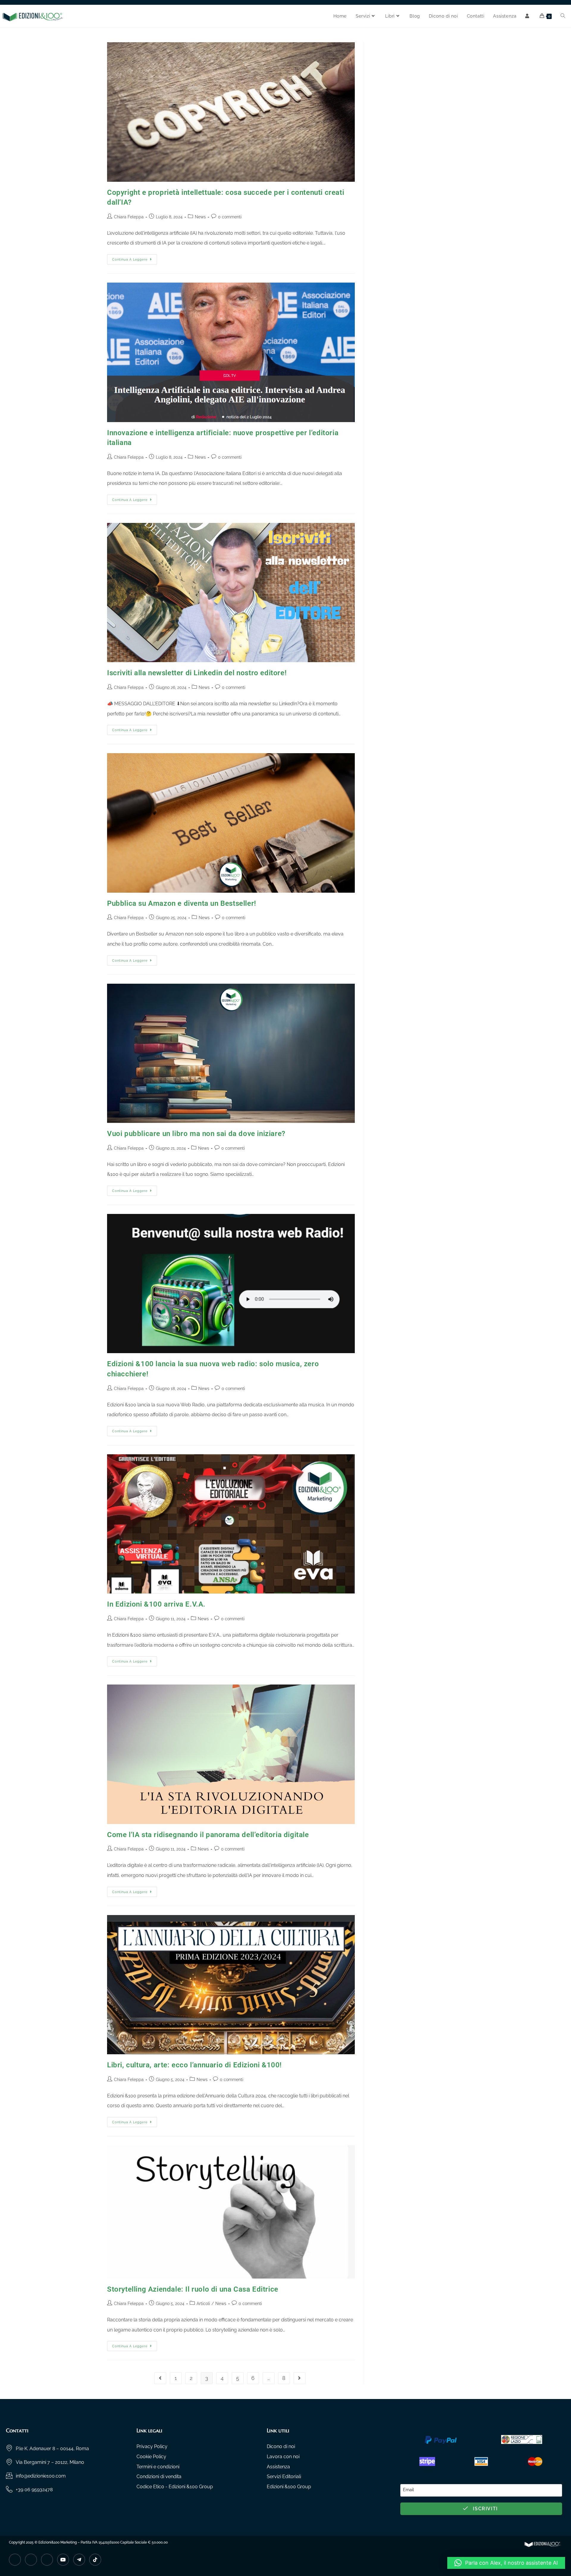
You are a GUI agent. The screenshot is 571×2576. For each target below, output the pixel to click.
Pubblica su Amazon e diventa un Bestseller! (182, 903)
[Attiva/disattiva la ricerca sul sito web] (563, 16)
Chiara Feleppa (129, 217)
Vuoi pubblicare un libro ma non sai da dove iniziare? (196, 1134)
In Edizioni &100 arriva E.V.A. (156, 1604)
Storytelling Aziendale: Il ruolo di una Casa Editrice (193, 2289)
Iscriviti (485, 2509)
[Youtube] (63, 2560)
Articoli (203, 2304)
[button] (506, 2563)
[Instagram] (31, 2560)
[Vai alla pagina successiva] (299, 2378)
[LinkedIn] (47, 2560)
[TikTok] (95, 2560)
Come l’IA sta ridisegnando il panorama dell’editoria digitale (208, 1835)
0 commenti (230, 217)
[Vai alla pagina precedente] (160, 2378)
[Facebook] (15, 2560)
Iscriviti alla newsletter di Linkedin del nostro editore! (197, 673)
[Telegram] (79, 2560)
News (200, 217)
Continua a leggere (135, 258)
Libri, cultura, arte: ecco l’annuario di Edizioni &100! (194, 2065)
